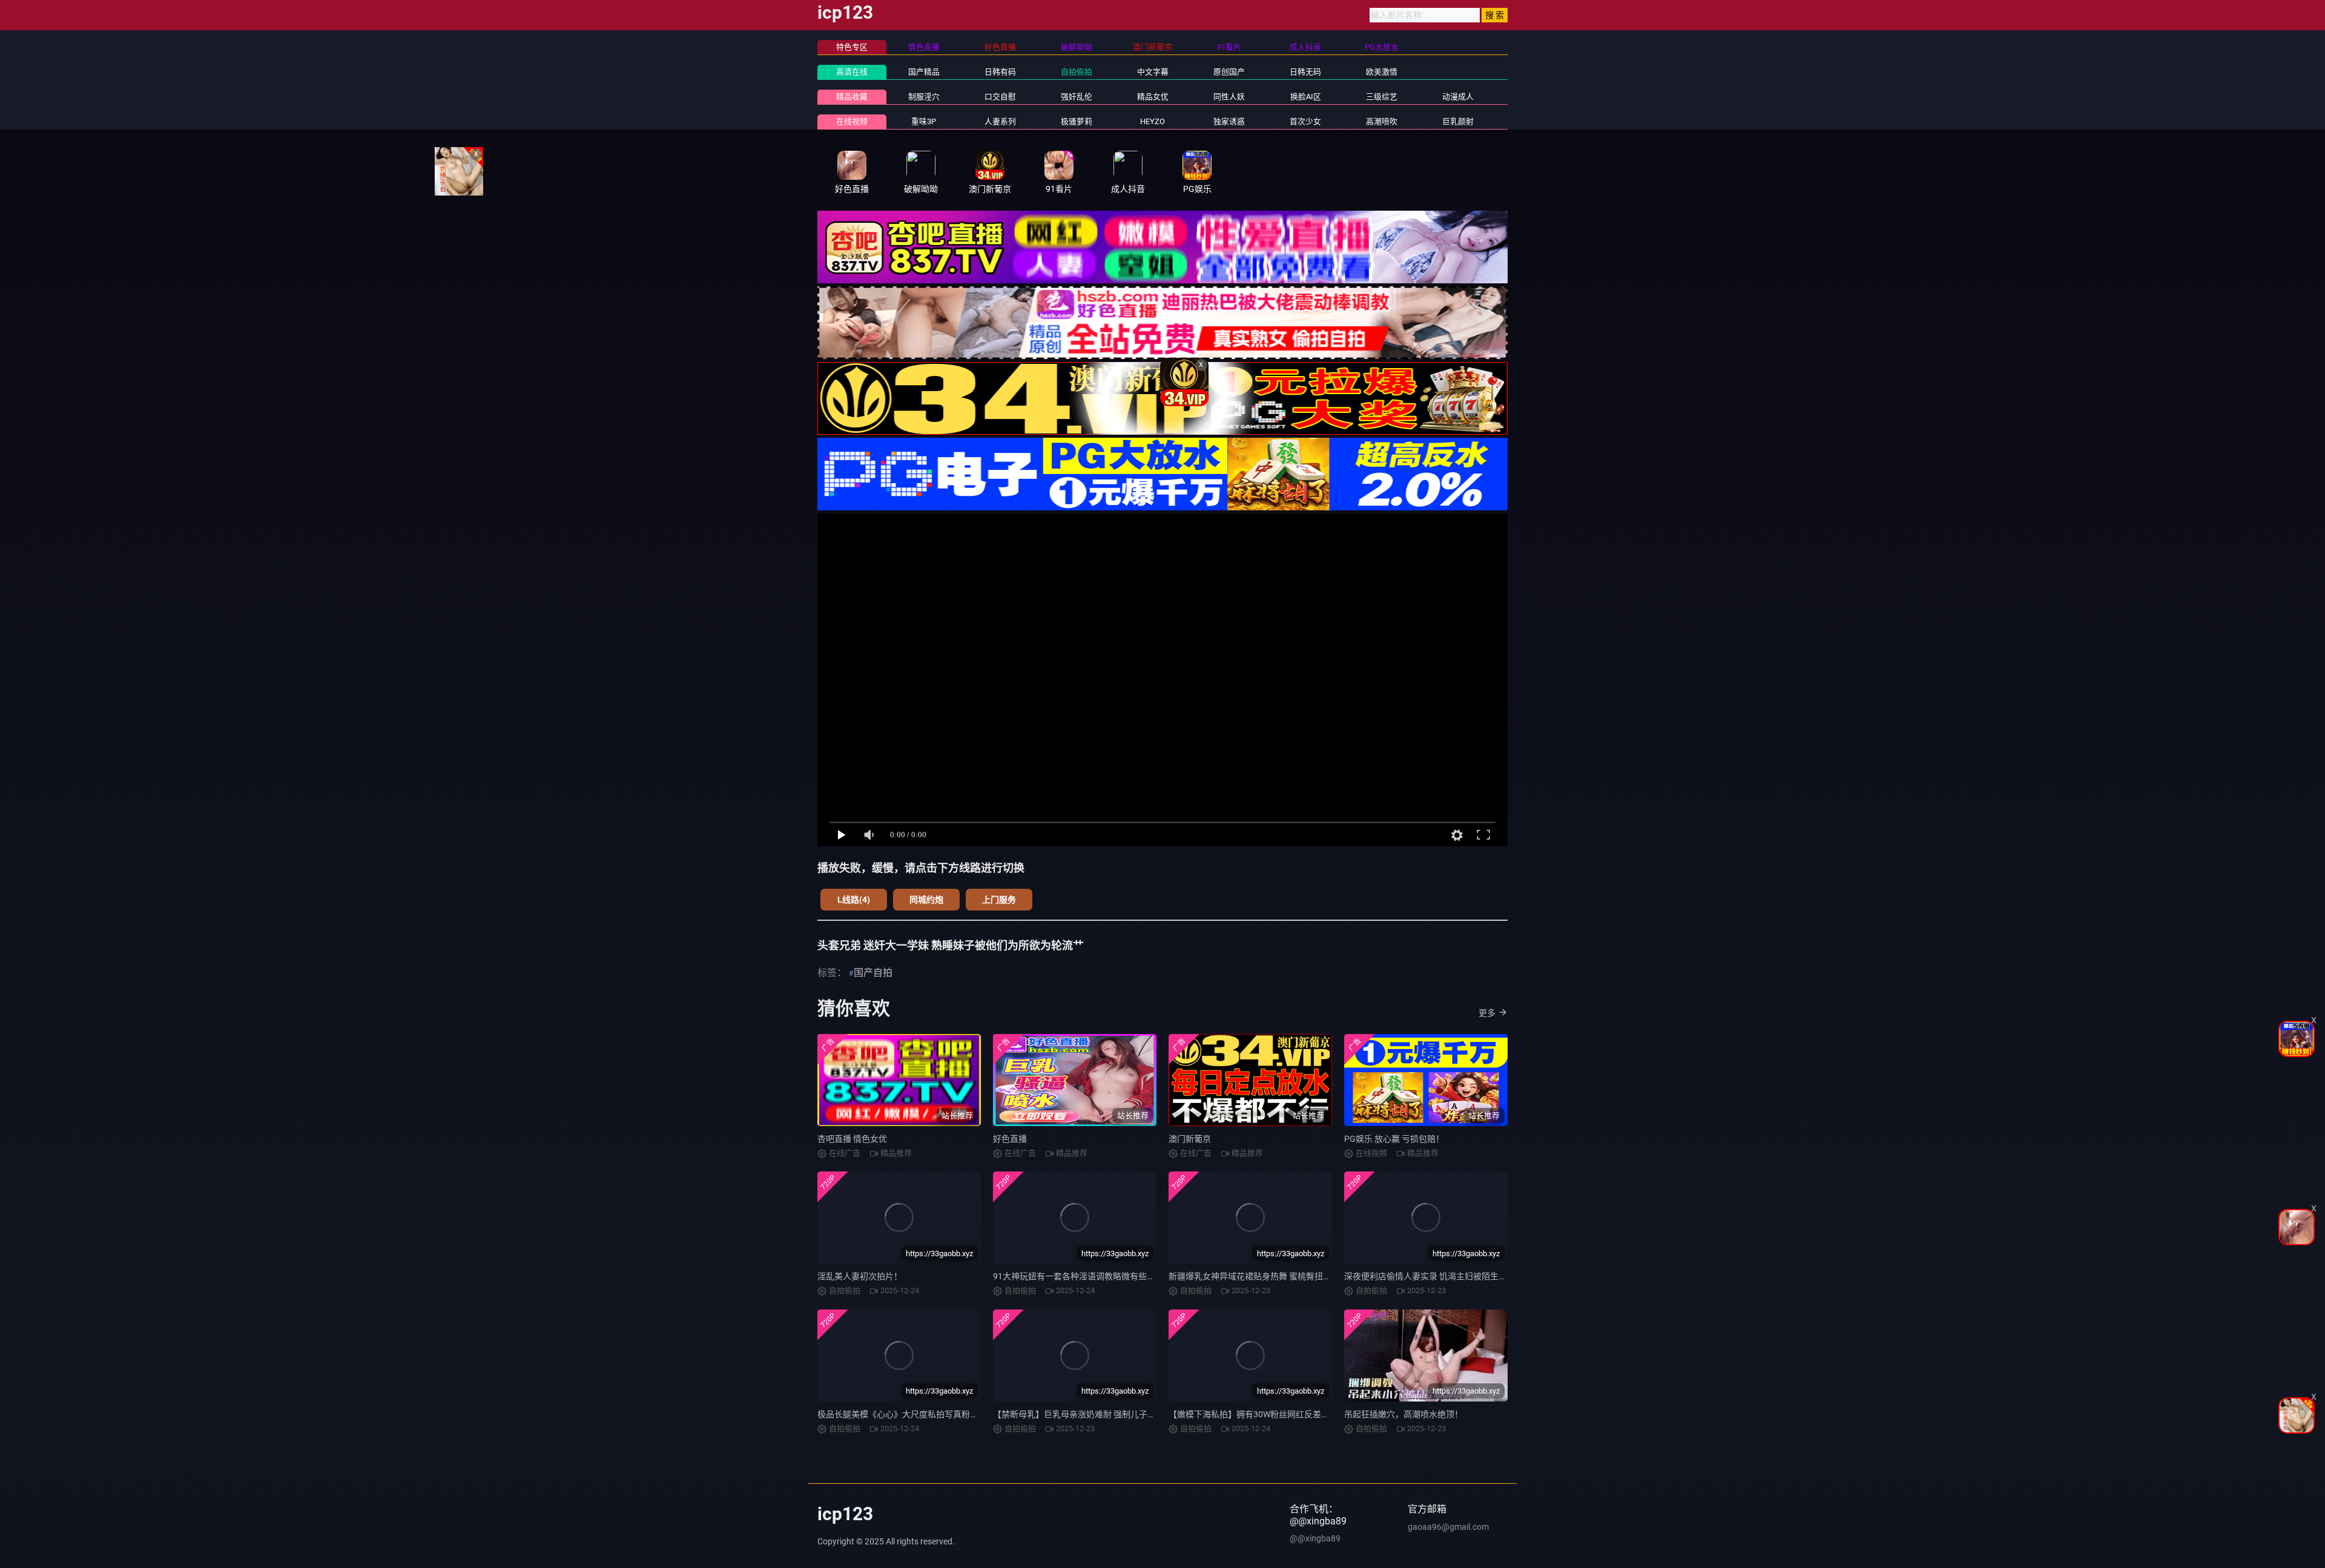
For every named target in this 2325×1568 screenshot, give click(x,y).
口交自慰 (1000, 97)
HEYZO (1153, 121)
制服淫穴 (924, 97)
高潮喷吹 (1382, 121)
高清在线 (852, 72)
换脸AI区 (1306, 97)
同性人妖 (1229, 97)
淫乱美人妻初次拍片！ (860, 1276)
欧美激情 (1382, 72)
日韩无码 (1305, 72)
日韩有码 (1000, 72)
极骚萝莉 (1077, 121)
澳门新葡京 (1190, 1139)
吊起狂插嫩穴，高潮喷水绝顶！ (1403, 1414)
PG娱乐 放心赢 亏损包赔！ (1394, 1139)
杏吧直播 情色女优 (852, 1139)
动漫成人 (1458, 97)
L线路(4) (854, 900)
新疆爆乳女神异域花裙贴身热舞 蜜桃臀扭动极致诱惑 (1267, 1276)
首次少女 (1305, 121)
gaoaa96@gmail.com (1448, 1527)
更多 (1487, 1013)
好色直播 (1010, 1139)
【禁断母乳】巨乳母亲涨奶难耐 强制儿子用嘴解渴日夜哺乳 (1104, 1414)
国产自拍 (873, 973)
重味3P (924, 121)
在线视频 (852, 121)
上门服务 (999, 900)
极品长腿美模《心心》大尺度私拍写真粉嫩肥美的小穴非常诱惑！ (940, 1414)
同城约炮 (926, 900)
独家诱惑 (1229, 121)
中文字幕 (1153, 72)
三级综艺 (1382, 97)
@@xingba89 (1315, 1538)
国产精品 (924, 72)
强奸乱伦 (1077, 97)
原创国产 (1229, 72)
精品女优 (1153, 97)
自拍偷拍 (1077, 72)
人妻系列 (1000, 121)
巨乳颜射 (1458, 121)
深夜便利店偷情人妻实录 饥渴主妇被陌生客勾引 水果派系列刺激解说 (1473, 1276)
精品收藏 (852, 97)
